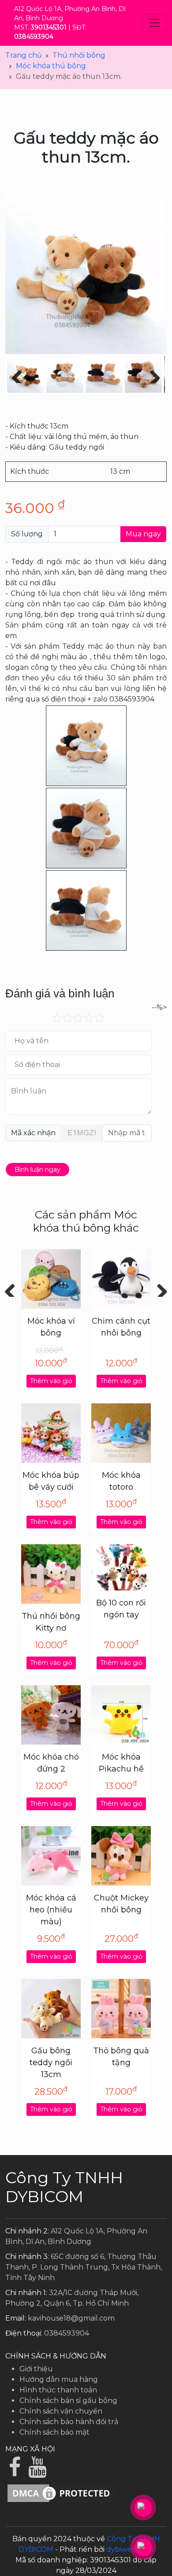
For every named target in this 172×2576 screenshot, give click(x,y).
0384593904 (67, 2333)
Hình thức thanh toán (58, 2390)
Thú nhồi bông (79, 55)
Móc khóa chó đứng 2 (51, 1763)
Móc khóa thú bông (51, 66)
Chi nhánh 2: (27, 2231)
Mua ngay (143, 534)
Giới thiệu (36, 2369)
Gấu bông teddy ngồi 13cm (51, 2063)
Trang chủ (24, 55)
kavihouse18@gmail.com (71, 2318)
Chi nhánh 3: (27, 2257)
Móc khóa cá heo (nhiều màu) (51, 1910)
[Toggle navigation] (154, 23)
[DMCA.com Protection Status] (60, 2493)
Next (159, 1288)
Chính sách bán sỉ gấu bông (68, 2401)
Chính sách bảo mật (54, 2432)
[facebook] (17, 2472)
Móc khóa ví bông (51, 1327)
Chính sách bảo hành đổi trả (69, 2422)
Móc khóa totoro (121, 1481)
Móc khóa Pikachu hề (121, 1763)
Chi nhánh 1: (26, 2293)
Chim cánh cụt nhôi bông (121, 1327)
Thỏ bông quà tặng (121, 2057)
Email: (16, 2318)
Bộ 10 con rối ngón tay (121, 1609)
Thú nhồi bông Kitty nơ (51, 1622)
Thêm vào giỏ (51, 1381)
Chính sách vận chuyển (61, 2411)
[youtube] (38, 2472)
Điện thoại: (24, 2333)
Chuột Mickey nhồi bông (121, 1904)
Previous (13, 1288)
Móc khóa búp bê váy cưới (51, 1481)
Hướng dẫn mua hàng (59, 2379)
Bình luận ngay (37, 1170)
